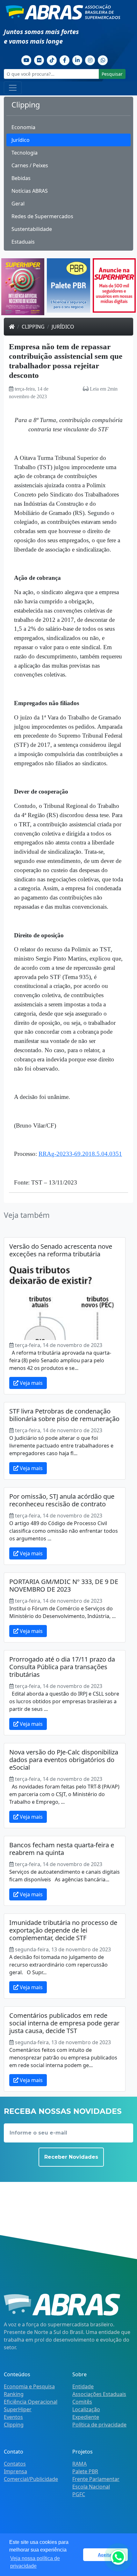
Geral (18, 204)
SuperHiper (18, 2409)
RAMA (79, 2464)
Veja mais (31, 1383)
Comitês (82, 2402)
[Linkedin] (77, 59)
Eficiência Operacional (31, 2402)
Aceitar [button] (105, 2555)
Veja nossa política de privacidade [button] (35, 2562)
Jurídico (21, 140)
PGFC (79, 2494)
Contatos (15, 2464)
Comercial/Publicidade (31, 2479)
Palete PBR (85, 2471)
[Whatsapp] (103, 59)
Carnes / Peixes (30, 165)
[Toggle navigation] (13, 88)
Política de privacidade (99, 2425)
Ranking (14, 2394)
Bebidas (21, 178)
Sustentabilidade (32, 229)
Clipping (33, 327)
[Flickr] (39, 59)
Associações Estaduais (99, 2394)
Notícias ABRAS (30, 191)
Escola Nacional (91, 2487)
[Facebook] (65, 59)
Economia (23, 127)
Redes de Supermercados (42, 216)
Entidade (83, 2386)
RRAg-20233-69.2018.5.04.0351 (80, 1154)
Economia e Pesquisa (29, 2386)
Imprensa (15, 2471)
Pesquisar (112, 74)
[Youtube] (26, 59)
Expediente (86, 2417)
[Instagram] (90, 59)
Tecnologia (25, 153)
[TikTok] (52, 59)
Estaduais (23, 242)
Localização (86, 2409)
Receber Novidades (71, 2157)
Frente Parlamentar (96, 2479)
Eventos (13, 2417)
